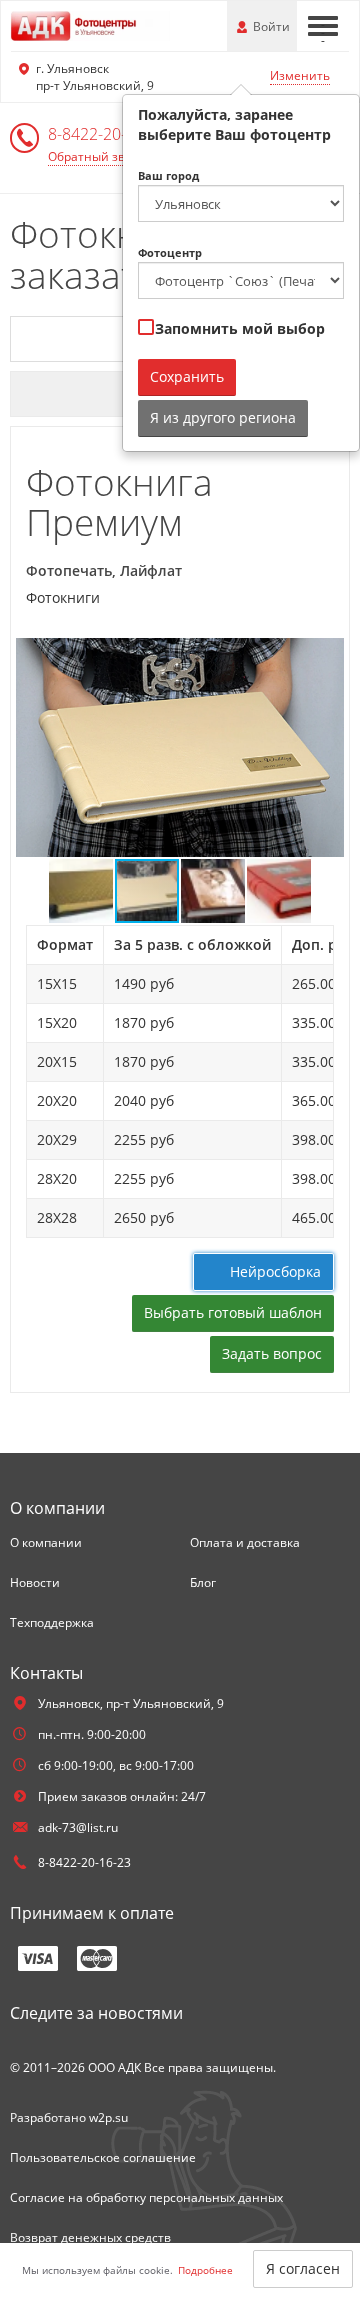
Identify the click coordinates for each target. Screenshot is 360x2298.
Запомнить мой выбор (238, 328)
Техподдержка (52, 1622)
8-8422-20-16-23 (107, 134)
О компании (46, 1542)
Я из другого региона (223, 417)
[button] (326, 656)
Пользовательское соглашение (103, 2157)
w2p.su (108, 2117)
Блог (203, 1582)
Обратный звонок (100, 156)
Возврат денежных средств (90, 2237)
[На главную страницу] (90, 24)
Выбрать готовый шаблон (233, 1312)
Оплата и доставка (245, 1542)
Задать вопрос (272, 1353)
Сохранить (187, 376)
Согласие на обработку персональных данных (146, 2197)
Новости (35, 1582)
